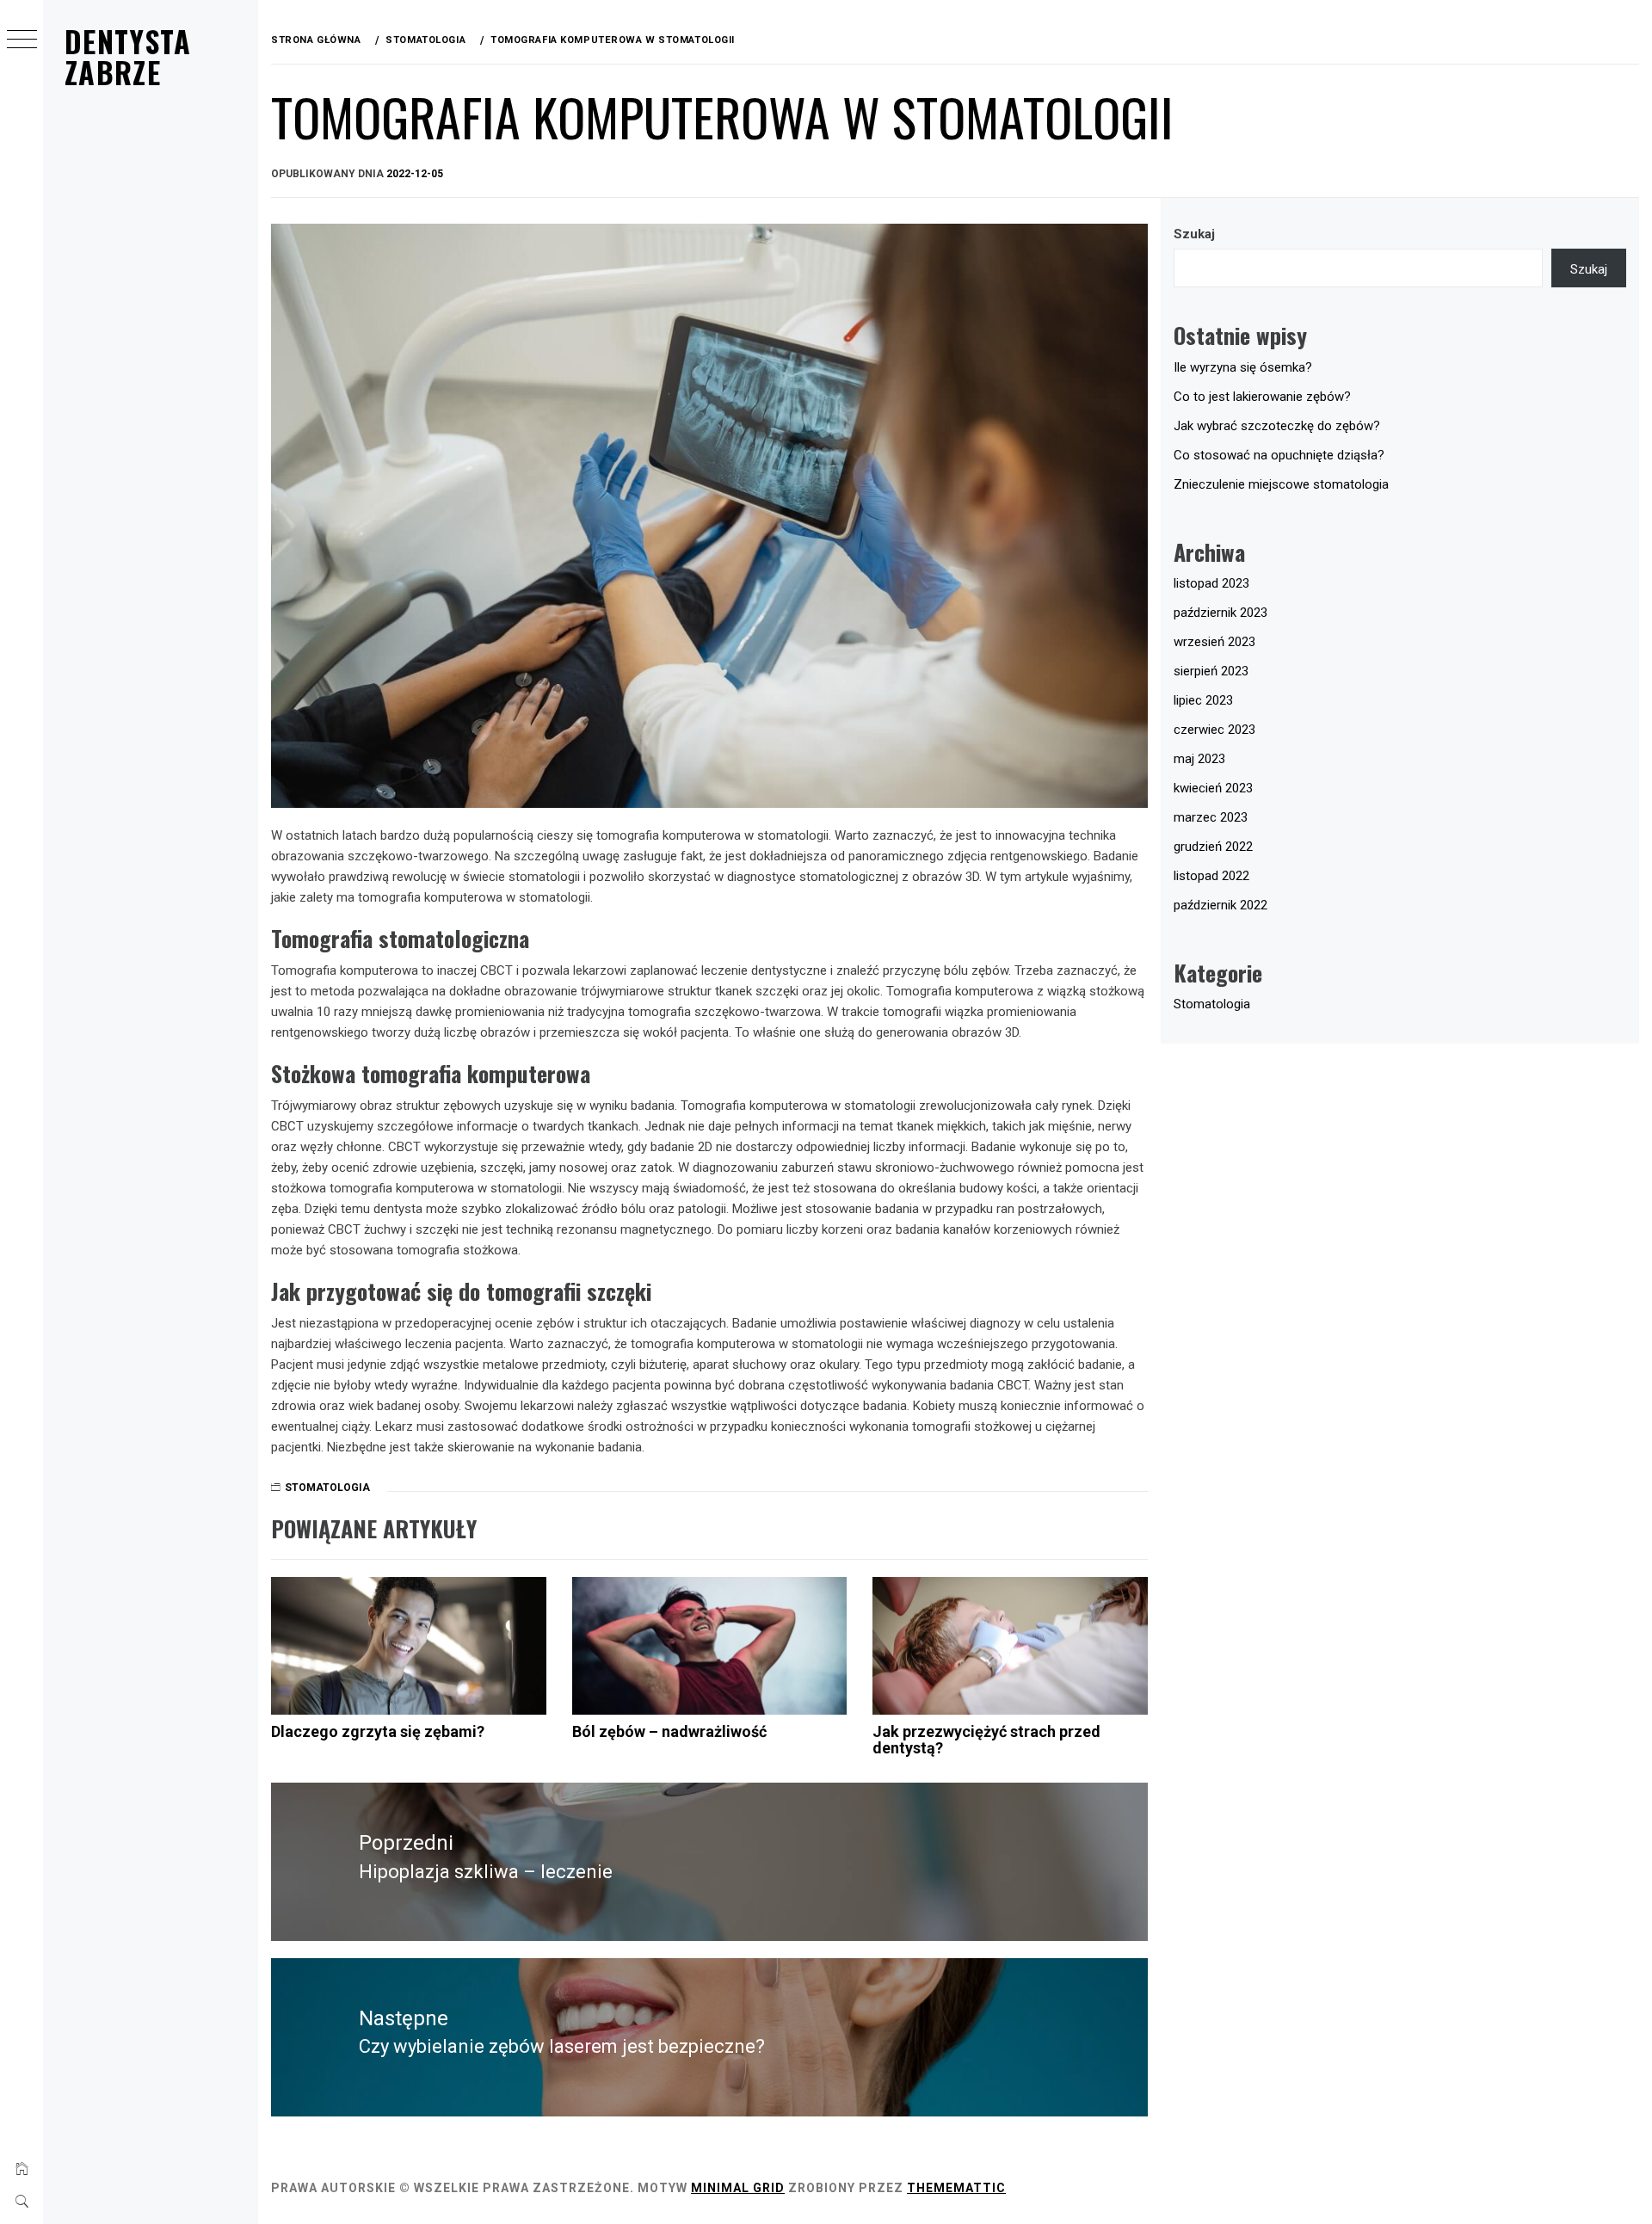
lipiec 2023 (1203, 700)
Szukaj (1194, 234)
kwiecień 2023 (1213, 788)
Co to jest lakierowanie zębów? (1262, 397)
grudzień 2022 (1213, 847)
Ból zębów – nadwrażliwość (669, 1731)
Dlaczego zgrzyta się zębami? (378, 1731)
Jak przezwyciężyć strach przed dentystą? (986, 1740)
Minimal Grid (738, 2188)
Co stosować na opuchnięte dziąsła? (1279, 455)
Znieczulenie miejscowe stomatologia (1281, 484)
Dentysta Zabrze (128, 56)
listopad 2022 (1211, 876)
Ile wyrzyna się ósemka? (1243, 367)
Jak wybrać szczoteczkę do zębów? (1277, 426)
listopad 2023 (1211, 583)
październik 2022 (1221, 905)
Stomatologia (327, 1488)
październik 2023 (1221, 613)
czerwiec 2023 (1214, 730)
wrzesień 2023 (1214, 642)
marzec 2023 (1211, 817)
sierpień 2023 (1211, 671)
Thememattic (956, 2188)
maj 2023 (1199, 759)
